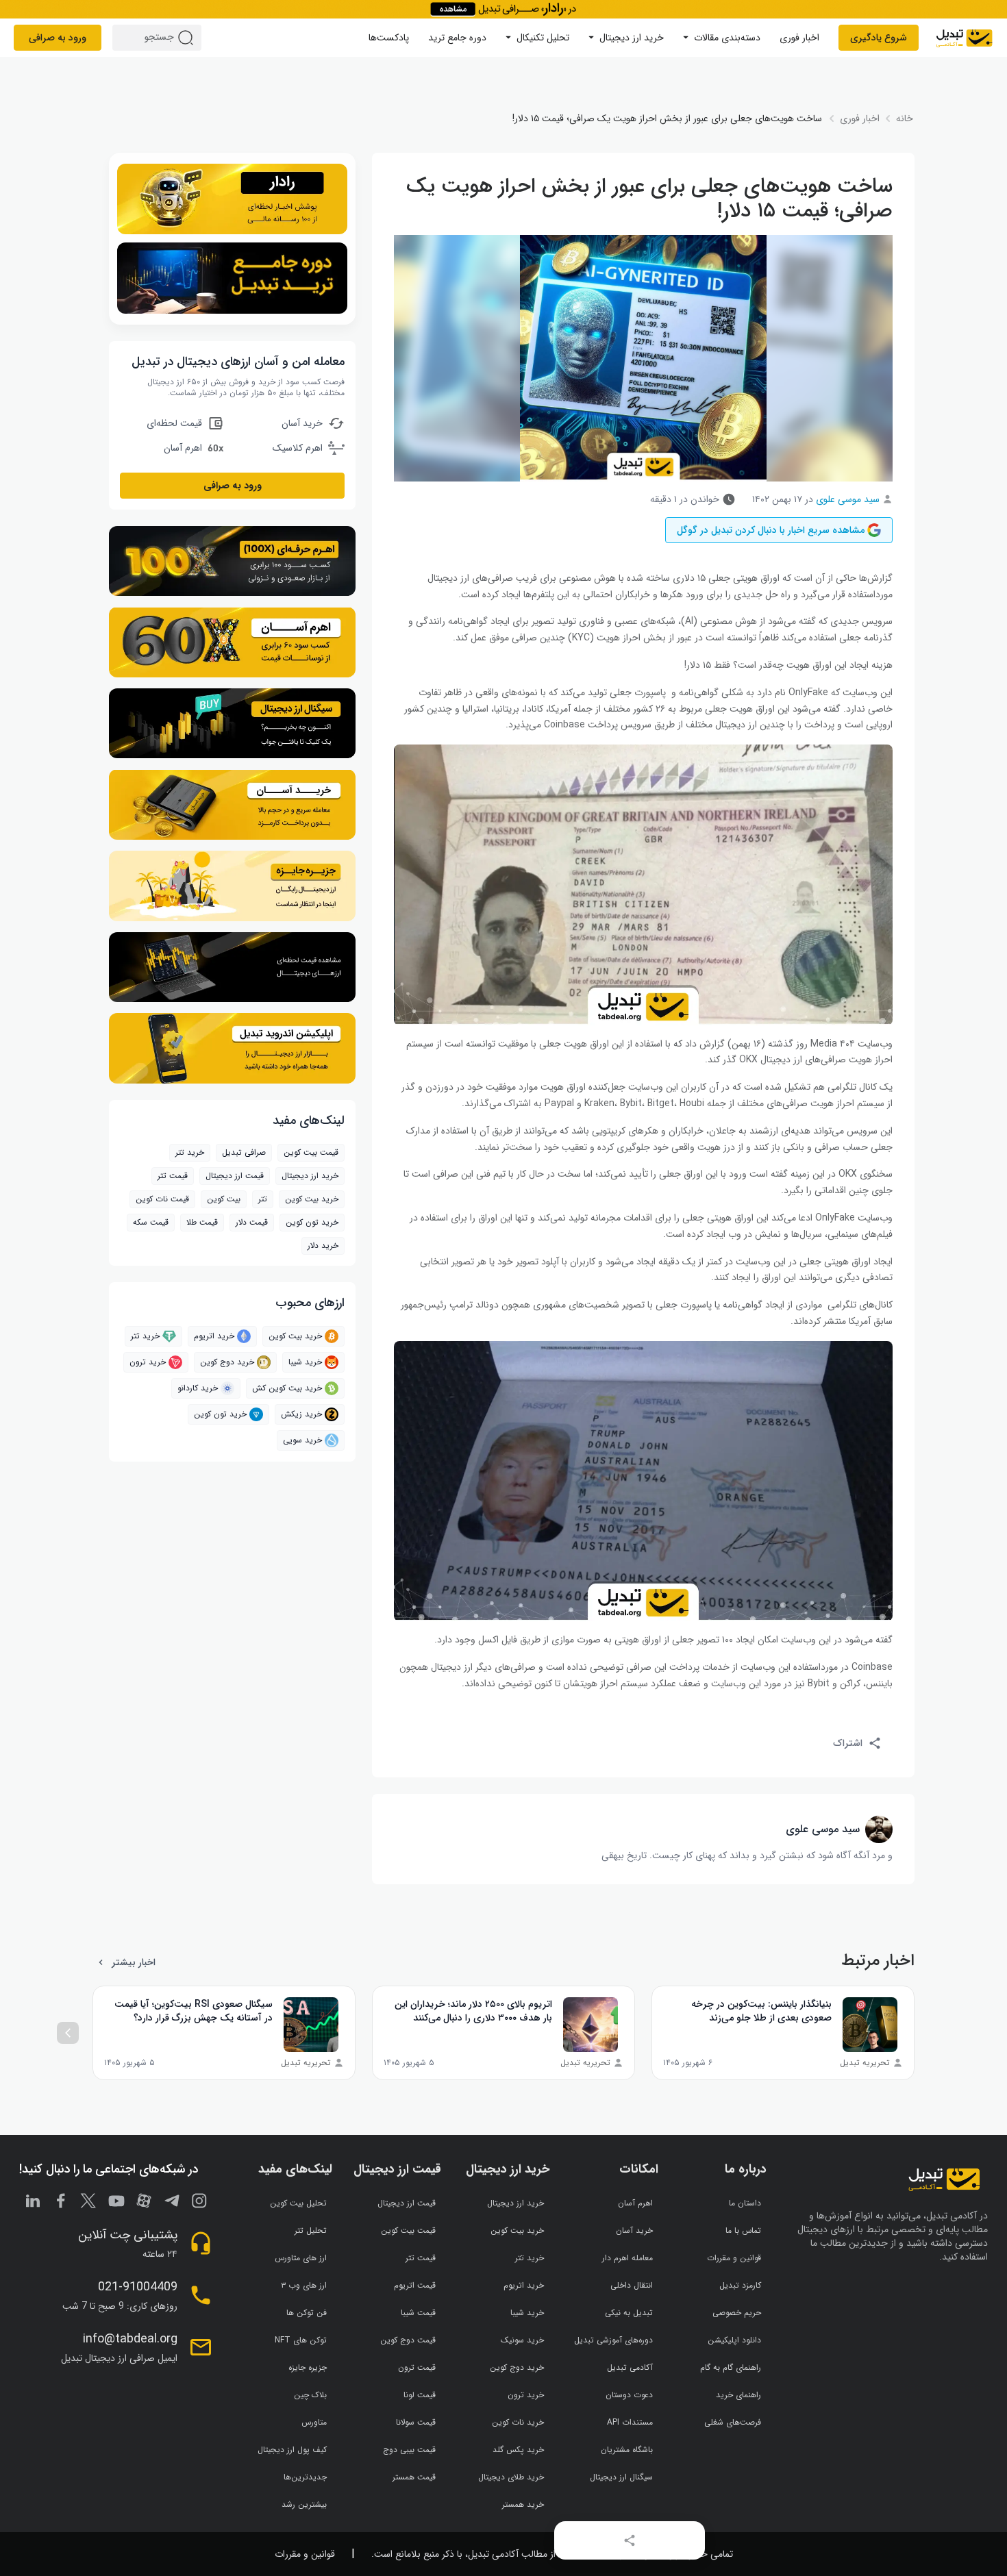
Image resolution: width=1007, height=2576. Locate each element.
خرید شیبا (305, 1362)
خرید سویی (302, 1440)
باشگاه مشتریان (627, 2450)
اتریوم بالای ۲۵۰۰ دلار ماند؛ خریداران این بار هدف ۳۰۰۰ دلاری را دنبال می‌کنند (473, 2011)
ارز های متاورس (301, 2258)
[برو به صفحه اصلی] (964, 38)
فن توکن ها (307, 2313)
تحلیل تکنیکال (543, 38)
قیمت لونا (420, 2395)
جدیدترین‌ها (305, 2477)
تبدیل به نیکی (629, 2313)
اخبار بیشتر (134, 1962)
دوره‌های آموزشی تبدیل (613, 2340)
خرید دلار (323, 1246)
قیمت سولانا (416, 2422)
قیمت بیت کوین (311, 1152)
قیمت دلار (252, 1222)
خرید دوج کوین (227, 1362)
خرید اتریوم (214, 1336)
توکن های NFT (301, 2340)
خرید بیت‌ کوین (312, 1199)
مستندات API (630, 2422)
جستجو (188, 38)
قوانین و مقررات (734, 2258)
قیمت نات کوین (162, 1199)
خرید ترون (148, 1362)
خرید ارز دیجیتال (632, 38)
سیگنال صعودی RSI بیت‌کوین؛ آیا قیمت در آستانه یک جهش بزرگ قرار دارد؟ (194, 2011)
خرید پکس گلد (518, 2450)
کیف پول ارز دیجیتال (292, 2450)
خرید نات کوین (518, 2422)
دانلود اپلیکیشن (734, 2340)
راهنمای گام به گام (731, 2367)
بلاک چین (310, 2395)
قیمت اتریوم (415, 2285)
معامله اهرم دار (627, 2258)
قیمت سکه (151, 1222)
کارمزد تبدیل (740, 2285)
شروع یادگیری (879, 38)
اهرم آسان (635, 2203)
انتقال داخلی (632, 2285)
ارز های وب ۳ (304, 2285)
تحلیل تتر (311, 2230)
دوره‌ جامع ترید (457, 38)
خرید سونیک (522, 2340)
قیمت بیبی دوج (409, 2450)
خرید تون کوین (312, 1222)
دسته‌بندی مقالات (727, 38)
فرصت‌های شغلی (733, 2422)
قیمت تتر (173, 1176)
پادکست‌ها (389, 38)
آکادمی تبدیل (630, 2367)
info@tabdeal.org (130, 2339)
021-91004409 (138, 2287)
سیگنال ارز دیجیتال (621, 2477)
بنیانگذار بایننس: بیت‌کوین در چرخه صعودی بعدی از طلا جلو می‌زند (761, 2011)
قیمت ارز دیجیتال (235, 1176)
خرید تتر (190, 1152)
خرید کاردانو (198, 1388)
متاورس (314, 2422)
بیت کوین (224, 1199)
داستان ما (745, 2203)
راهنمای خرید (738, 2395)
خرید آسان (634, 2230)
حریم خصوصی (737, 2313)
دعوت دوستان (629, 2395)
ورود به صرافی (58, 38)
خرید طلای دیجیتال (511, 2477)
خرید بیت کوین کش (287, 1388)
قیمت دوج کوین (408, 2340)
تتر (263, 1199)
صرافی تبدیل (244, 1152)
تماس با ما (743, 2230)
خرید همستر (523, 2504)
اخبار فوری (799, 38)
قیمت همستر (414, 2477)
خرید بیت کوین (295, 1336)
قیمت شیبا (418, 2313)
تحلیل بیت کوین (298, 2203)
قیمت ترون (417, 2367)
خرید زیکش (301, 1414)
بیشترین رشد (304, 2504)
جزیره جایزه (308, 2367)
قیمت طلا (202, 1222)
